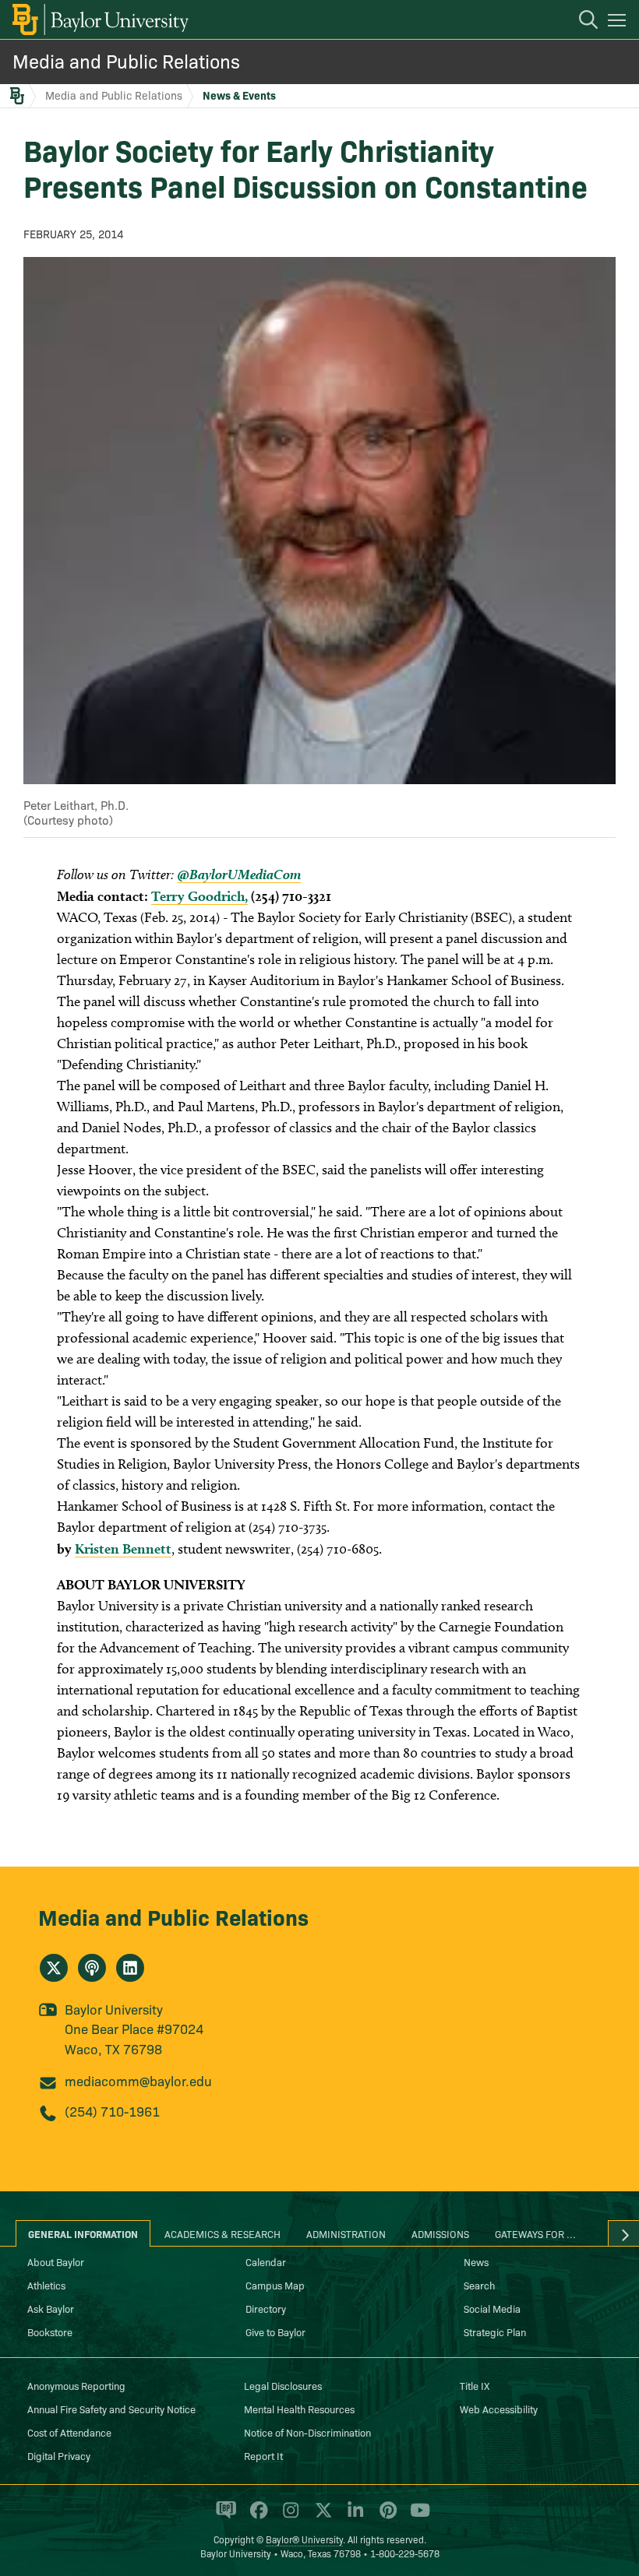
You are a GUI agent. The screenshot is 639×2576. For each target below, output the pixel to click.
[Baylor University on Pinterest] (385, 2517)
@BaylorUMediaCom (239, 874)
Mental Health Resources (299, 2409)
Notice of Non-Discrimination (307, 2432)
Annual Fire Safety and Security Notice (111, 2409)
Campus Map (275, 2285)
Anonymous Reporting (76, 2385)
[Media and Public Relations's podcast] (92, 1968)
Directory (266, 2308)
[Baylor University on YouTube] (416, 2517)
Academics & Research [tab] (222, 2233)
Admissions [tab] (440, 2233)
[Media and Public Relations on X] (54, 1968)
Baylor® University (304, 2539)
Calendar (266, 2261)
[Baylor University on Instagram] (288, 2517)
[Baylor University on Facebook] (256, 2517)
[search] (581, 22)
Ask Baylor (51, 2308)
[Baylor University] (99, 19)
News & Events (239, 95)
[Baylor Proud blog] (223, 2517)
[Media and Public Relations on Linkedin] (130, 1968)
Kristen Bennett (123, 1548)
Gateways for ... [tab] (535, 2233)
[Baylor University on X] (321, 2517)
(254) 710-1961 (112, 2111)
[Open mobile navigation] (619, 23)
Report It (263, 2455)
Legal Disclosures (283, 2385)
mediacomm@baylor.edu (138, 2080)
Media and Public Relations (126, 60)
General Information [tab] (83, 2233)
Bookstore (50, 2331)
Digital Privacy (59, 2455)
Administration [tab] (346, 2233)
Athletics (46, 2285)
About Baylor (56, 2261)
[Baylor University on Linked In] (353, 2517)
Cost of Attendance (69, 2432)
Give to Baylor (275, 2331)
